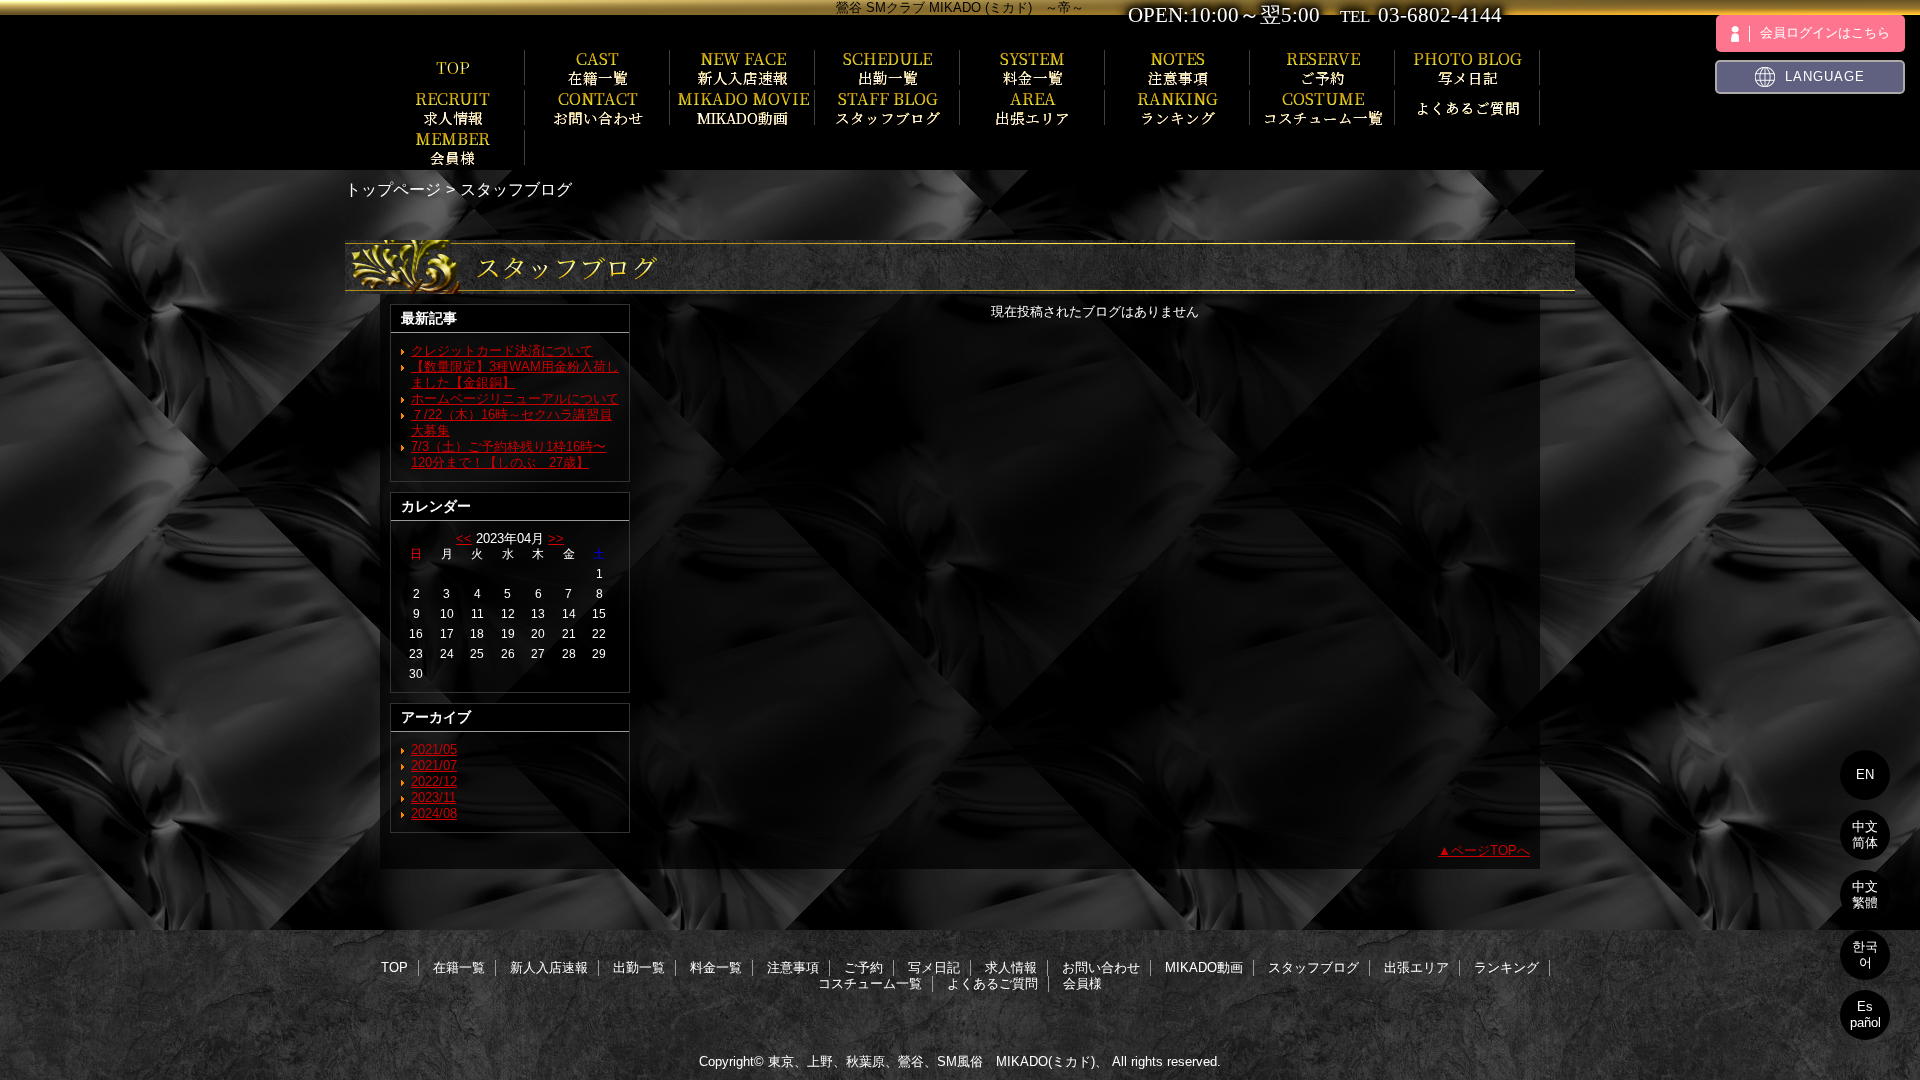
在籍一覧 (459, 967)
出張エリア (1416, 967)
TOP (453, 67)
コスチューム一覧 (870, 983)
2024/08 (434, 813)
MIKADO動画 (1204, 967)
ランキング (1506, 967)
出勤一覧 (639, 967)
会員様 (1082, 983)
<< (464, 538)
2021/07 (434, 765)
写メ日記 (934, 967)
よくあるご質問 (992, 983)
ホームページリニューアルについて (515, 398)
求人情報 (1011, 967)
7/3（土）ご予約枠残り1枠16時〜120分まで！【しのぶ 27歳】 (508, 454)
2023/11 (433, 797)
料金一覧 (716, 967)
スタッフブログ (1313, 967)
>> (556, 538)
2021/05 (434, 749)
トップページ (393, 189)
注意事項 (793, 967)
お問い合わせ (1101, 967)
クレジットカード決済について (502, 350)
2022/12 (434, 781)
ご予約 (863, 967)
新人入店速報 (549, 967)
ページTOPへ (1490, 850)
